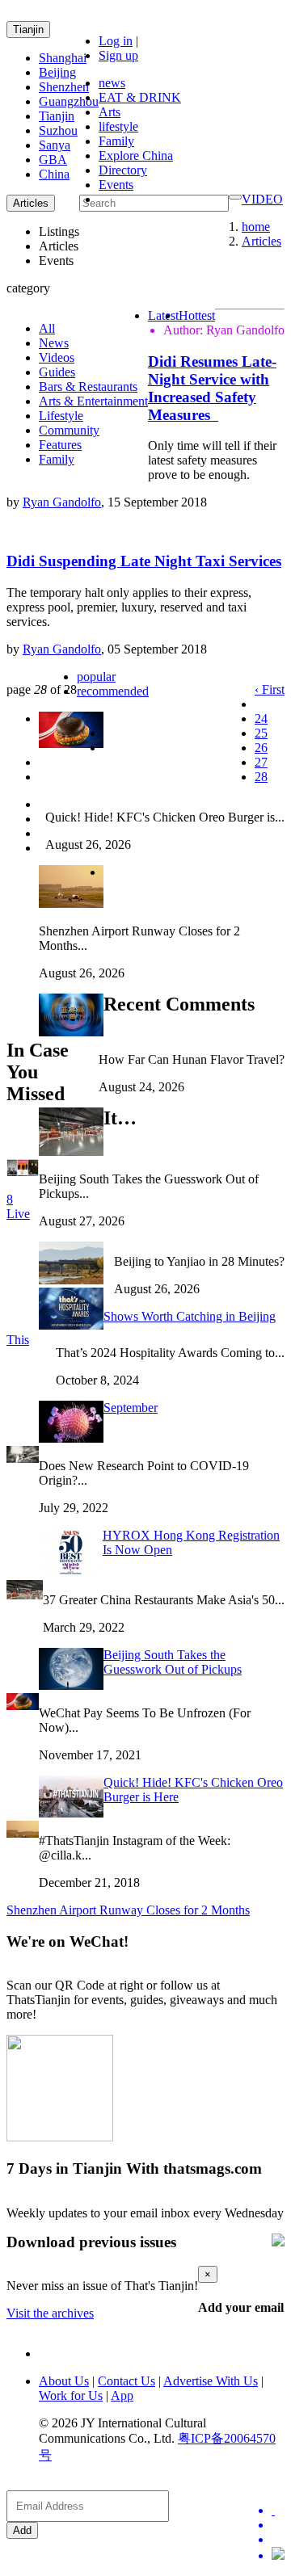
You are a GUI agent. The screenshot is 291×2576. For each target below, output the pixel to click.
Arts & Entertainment (93, 401)
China (54, 174)
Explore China (136, 155)
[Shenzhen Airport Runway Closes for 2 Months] (23, 1833)
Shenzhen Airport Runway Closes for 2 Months (128, 1910)
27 (261, 762)
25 (261, 733)
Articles (261, 241)
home (256, 227)
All (47, 328)
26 (261, 748)
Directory (123, 170)
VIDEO (262, 199)
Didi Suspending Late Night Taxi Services (144, 561)
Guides (57, 372)
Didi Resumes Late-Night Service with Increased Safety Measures (212, 388)
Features (60, 445)
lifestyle (118, 126)
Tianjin (28, 29)
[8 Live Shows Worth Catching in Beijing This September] (23, 1172)
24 (261, 719)
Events (116, 185)
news (112, 83)
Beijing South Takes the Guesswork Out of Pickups (173, 1662)
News (54, 343)
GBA (53, 160)
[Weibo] (278, 2540)
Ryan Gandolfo (62, 502)
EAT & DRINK (140, 97)
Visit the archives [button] (50, 2313)
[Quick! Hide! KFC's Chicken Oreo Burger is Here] (23, 1706)
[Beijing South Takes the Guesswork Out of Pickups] (25, 1595)
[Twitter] (278, 2511)
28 (261, 777)
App (122, 2395)
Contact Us (127, 2381)
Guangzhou (69, 101)
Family (116, 141)
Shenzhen (64, 87)
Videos (57, 357)
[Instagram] (278, 2555)
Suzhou (58, 130)
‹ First (270, 689)
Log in (116, 41)
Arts (110, 112)
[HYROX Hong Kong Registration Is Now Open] (23, 1458)
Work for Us (71, 2395)
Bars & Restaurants (88, 387)
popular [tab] (96, 677)
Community (69, 430)
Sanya (55, 145)
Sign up (118, 55)
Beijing (57, 72)
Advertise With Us (211, 2381)
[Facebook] (278, 2525)
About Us (64, 2381)
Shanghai (63, 58)
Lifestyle (61, 416)
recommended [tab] (113, 691)
